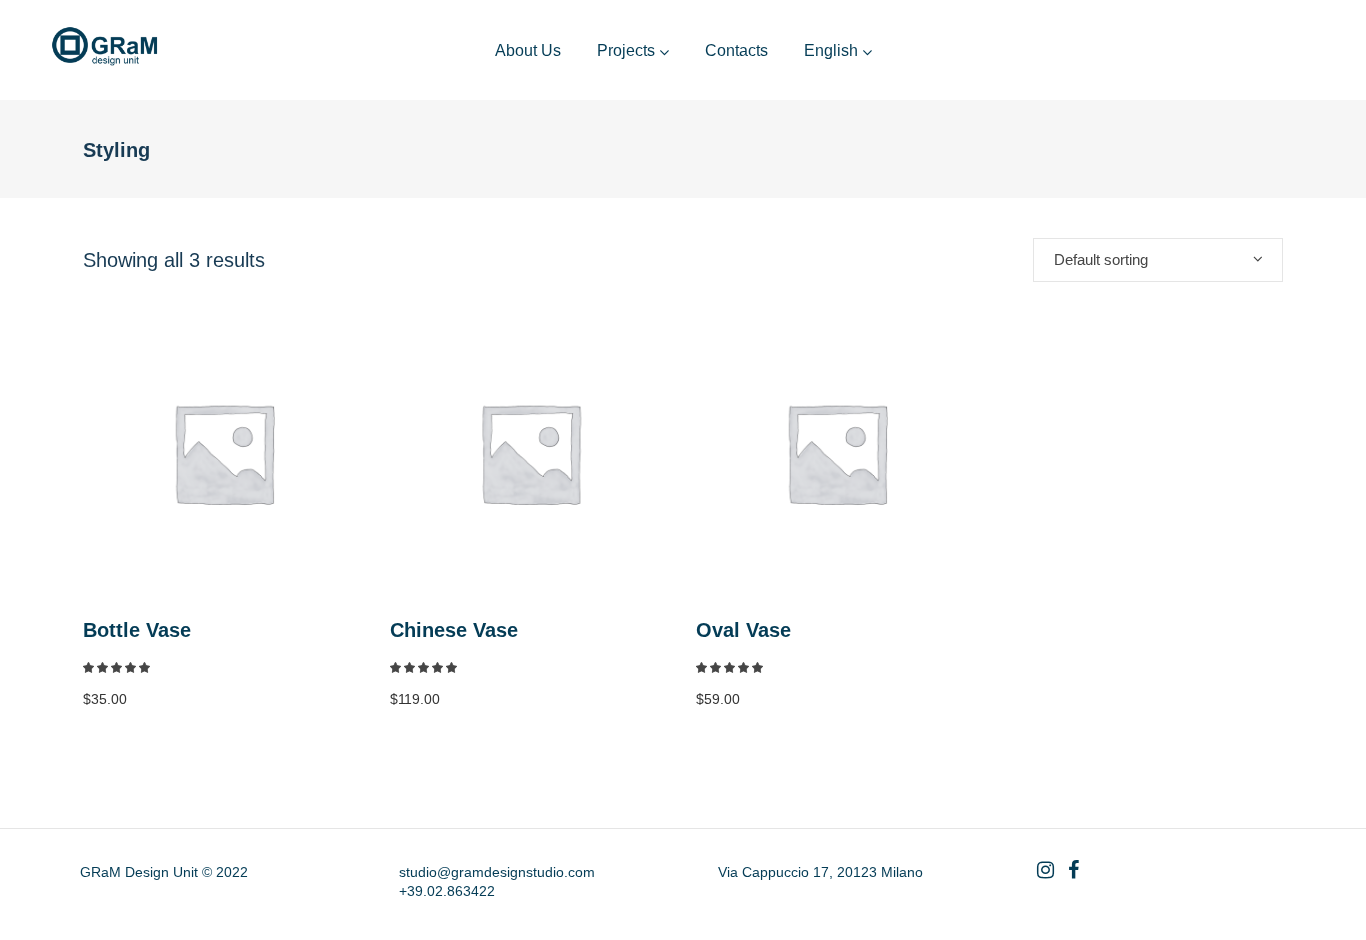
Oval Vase (743, 630)
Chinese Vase (454, 630)
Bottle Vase (137, 630)
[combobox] (1158, 260)
